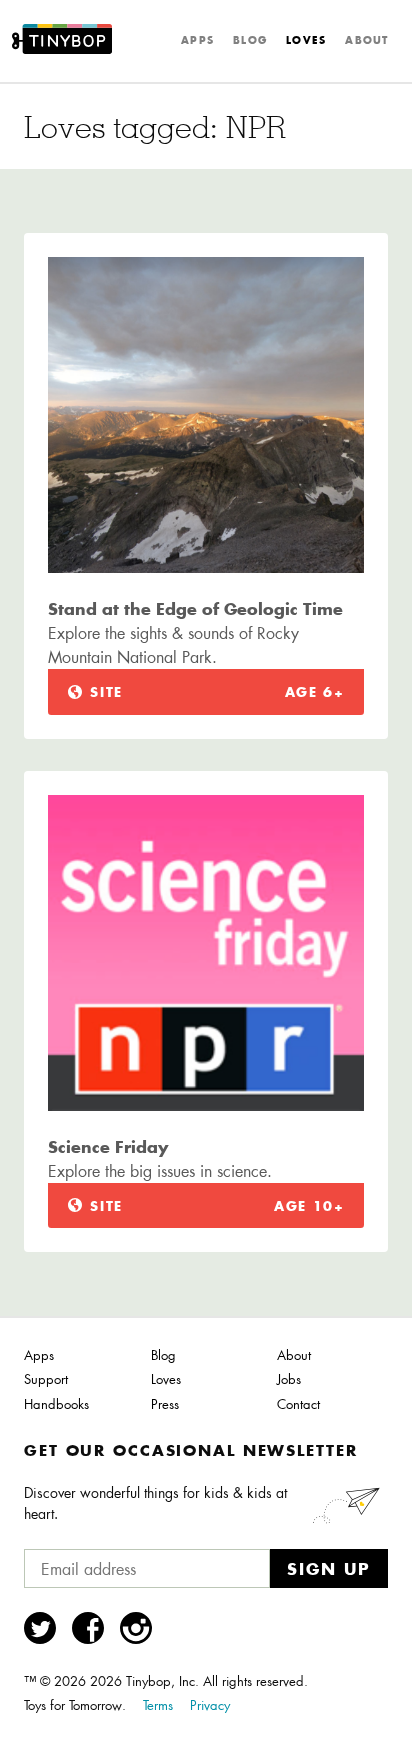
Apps (197, 40)
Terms (158, 1704)
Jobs (289, 1378)
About (366, 40)
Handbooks (56, 1403)
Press (165, 1403)
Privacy (210, 1704)
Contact (298, 1403)
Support (46, 1378)
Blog (250, 40)
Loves (306, 40)
